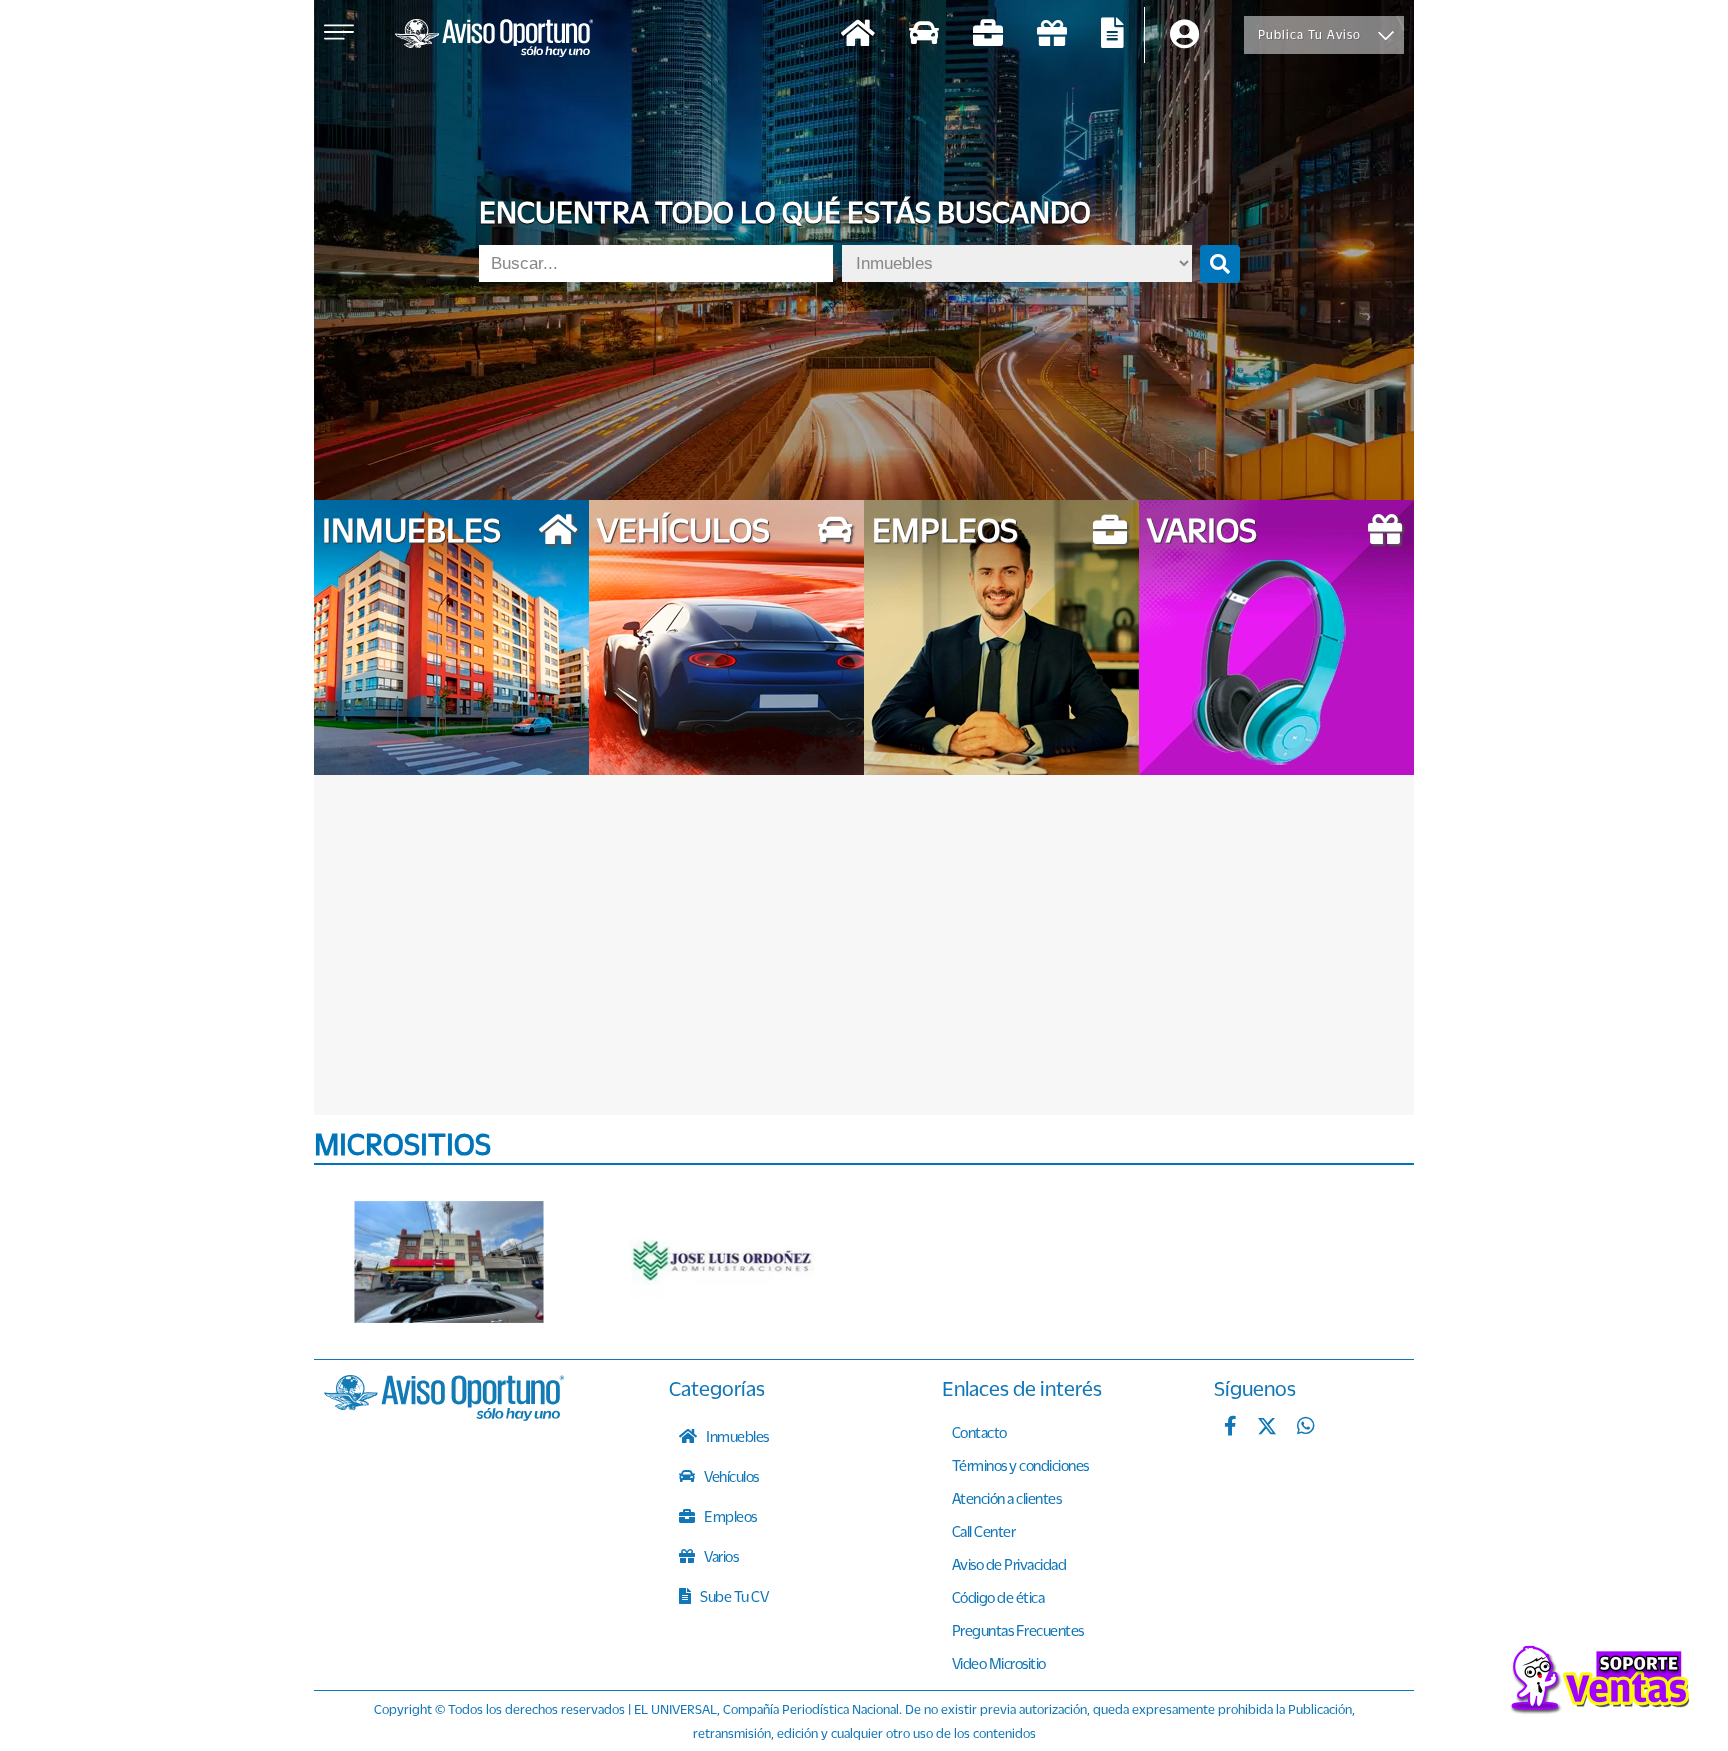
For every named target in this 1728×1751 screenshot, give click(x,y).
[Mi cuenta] (1184, 35)
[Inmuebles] (858, 35)
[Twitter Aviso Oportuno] (1267, 1428)
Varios (720, 1556)
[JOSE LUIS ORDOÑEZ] (724, 1262)
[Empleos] (988, 35)
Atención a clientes (1007, 1498)
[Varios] (1052, 35)
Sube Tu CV (733, 1596)
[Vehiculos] (924, 35)
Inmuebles (736, 1436)
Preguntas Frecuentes (1018, 1630)
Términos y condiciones (1020, 1465)
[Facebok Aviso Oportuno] (1230, 1428)
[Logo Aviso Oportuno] (494, 40)
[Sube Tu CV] (1112, 35)
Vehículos (730, 1476)
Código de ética (998, 1597)
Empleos (729, 1516)
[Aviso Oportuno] (444, 1415)
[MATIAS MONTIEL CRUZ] (449, 1262)
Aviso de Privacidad (1009, 1564)
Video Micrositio (999, 1663)
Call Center (984, 1531)
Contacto (979, 1432)
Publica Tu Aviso (1309, 34)
